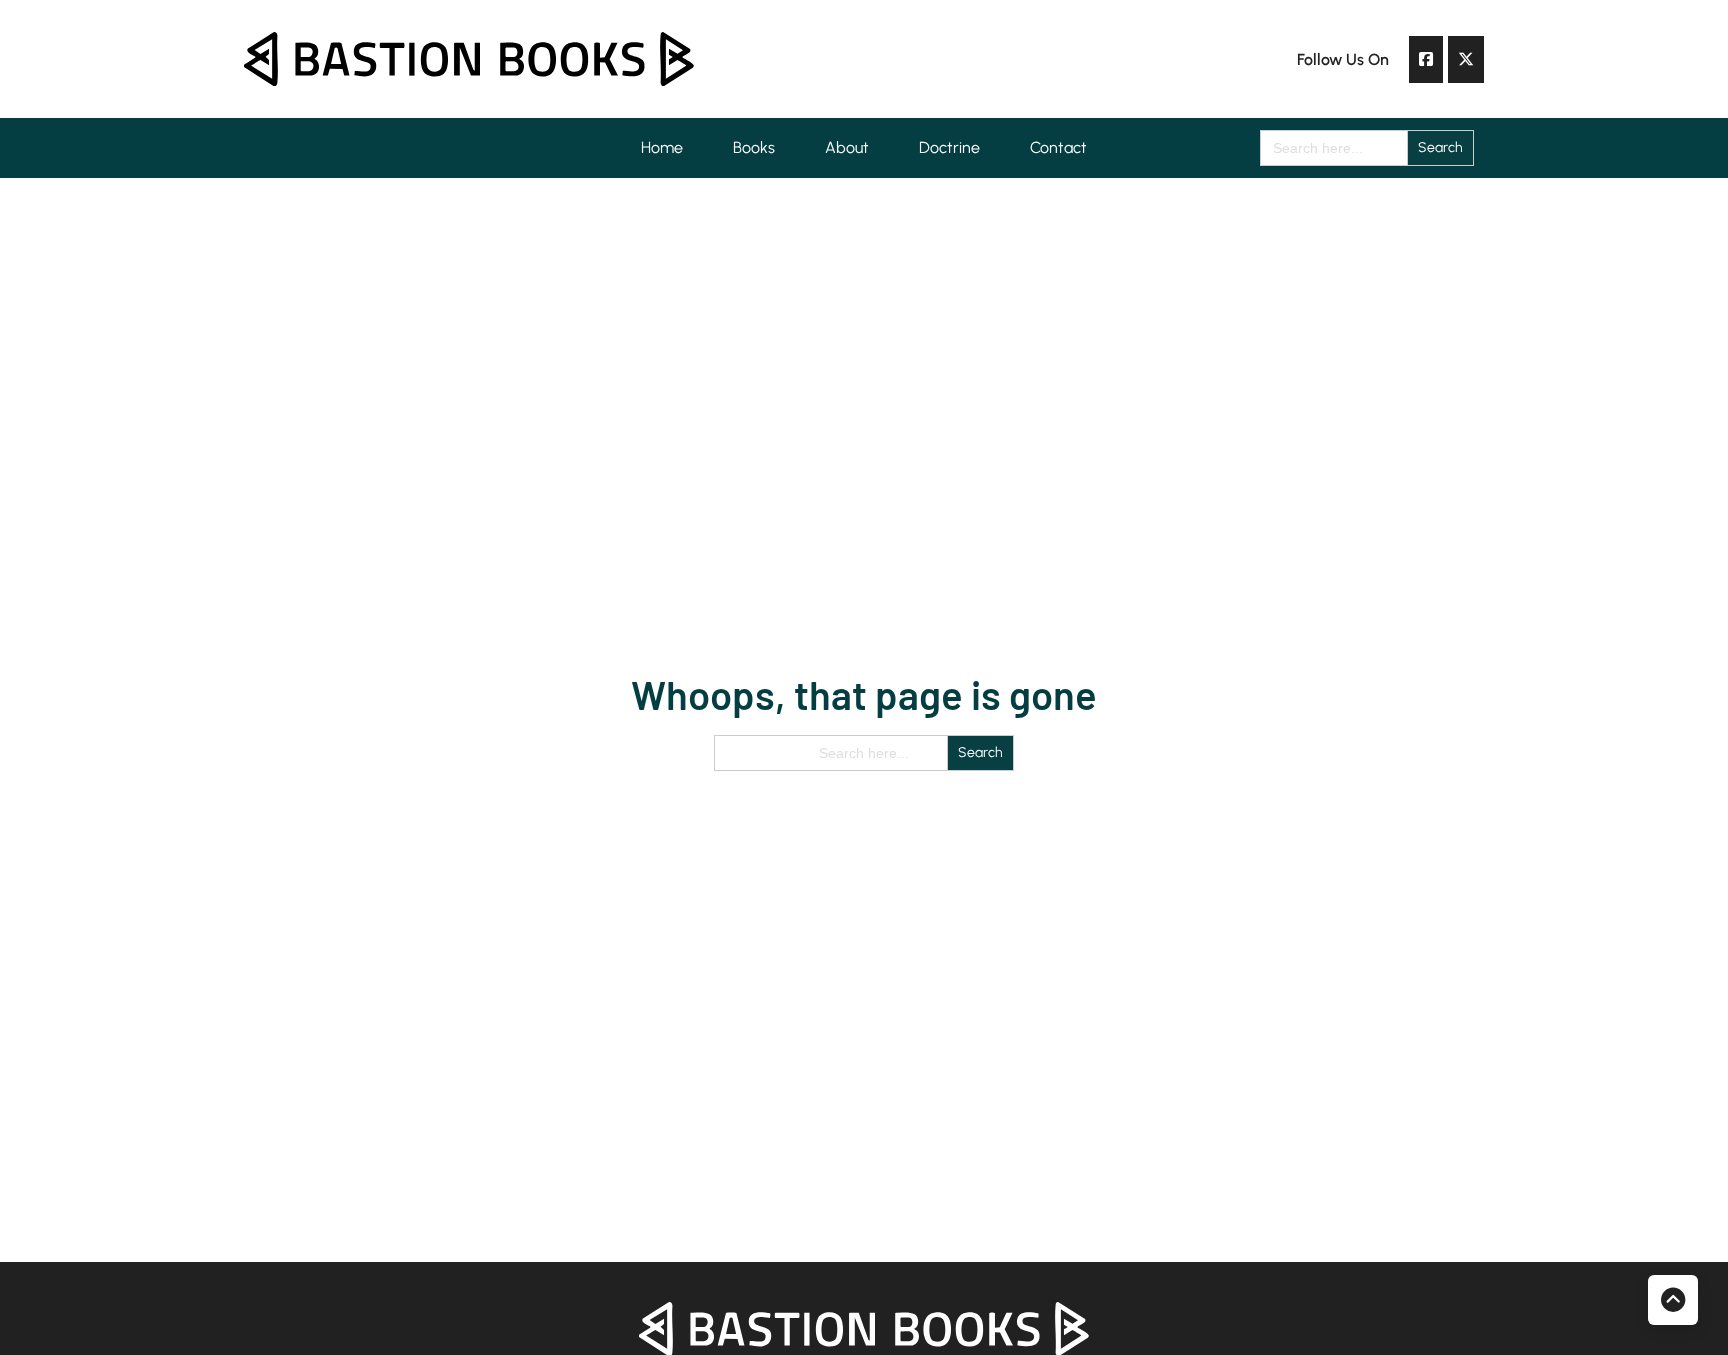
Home (662, 147)
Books (754, 147)
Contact (1058, 147)
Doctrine (949, 147)
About (847, 147)
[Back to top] (1673, 1300)
